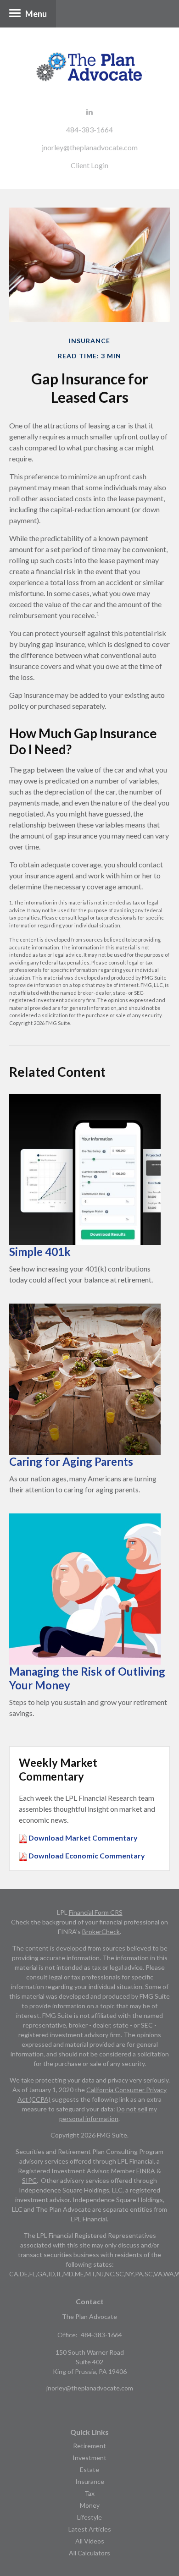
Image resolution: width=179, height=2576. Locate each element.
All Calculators (89, 2553)
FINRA (146, 2171)
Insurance (90, 2481)
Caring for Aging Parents (71, 1461)
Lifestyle (89, 2517)
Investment (89, 2458)
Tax (89, 2493)
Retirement (89, 2446)
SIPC (29, 2180)
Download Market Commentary (82, 1838)
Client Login (89, 165)
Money (90, 2505)
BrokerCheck (101, 1932)
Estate (89, 2469)
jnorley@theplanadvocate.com (90, 147)
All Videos (90, 2541)
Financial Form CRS (96, 1912)
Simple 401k (40, 1252)
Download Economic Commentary (86, 1855)
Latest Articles (90, 2529)
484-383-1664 (89, 129)
